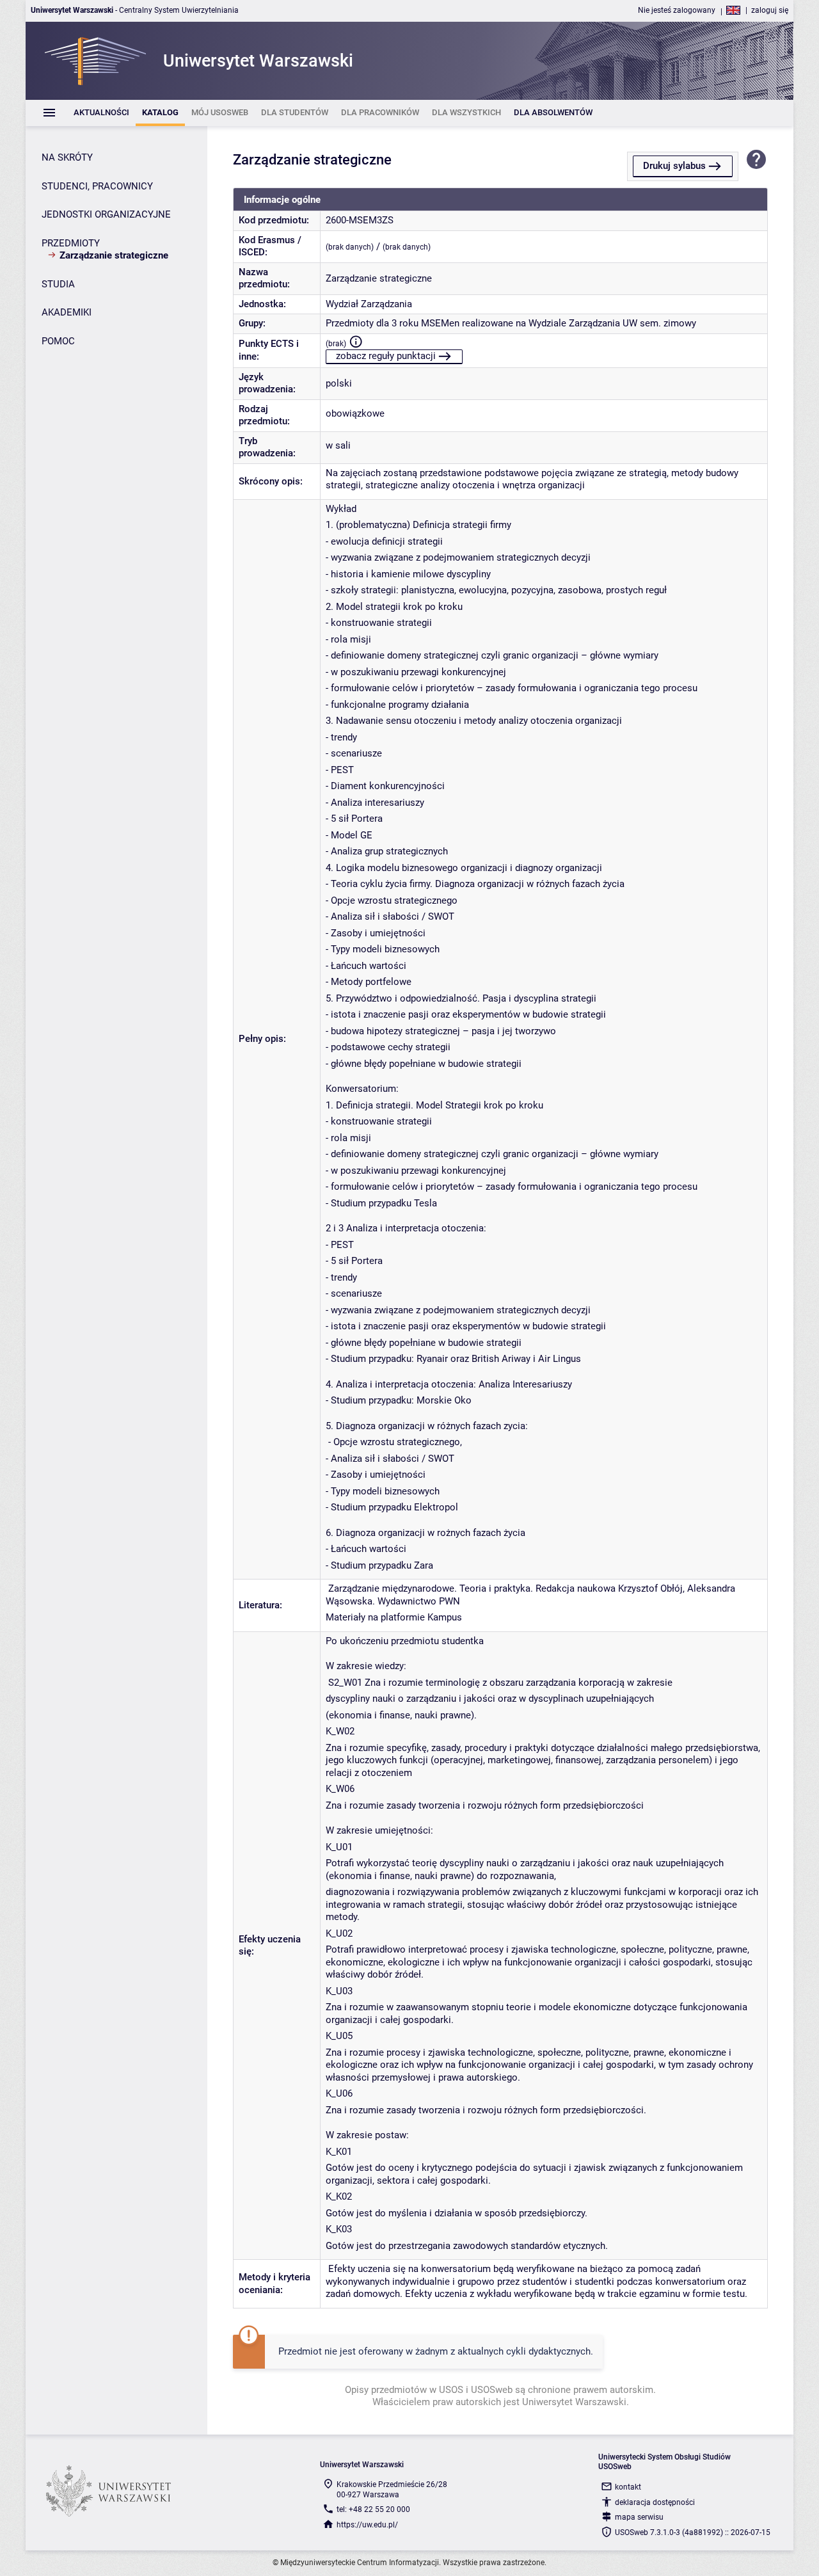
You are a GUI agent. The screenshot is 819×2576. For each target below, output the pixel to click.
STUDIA (58, 284)
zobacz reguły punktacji (386, 356)
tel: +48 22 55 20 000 (373, 2509)
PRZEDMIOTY (71, 243)
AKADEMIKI (67, 312)
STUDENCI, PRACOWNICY (97, 186)
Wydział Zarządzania (369, 304)
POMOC (58, 341)
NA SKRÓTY (67, 157)
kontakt (628, 2487)
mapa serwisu (639, 2517)
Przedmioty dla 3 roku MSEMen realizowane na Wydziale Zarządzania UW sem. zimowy (511, 323)
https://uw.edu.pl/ (367, 2525)
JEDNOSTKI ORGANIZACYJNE (106, 214)
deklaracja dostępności (655, 2502)
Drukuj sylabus (674, 166)
